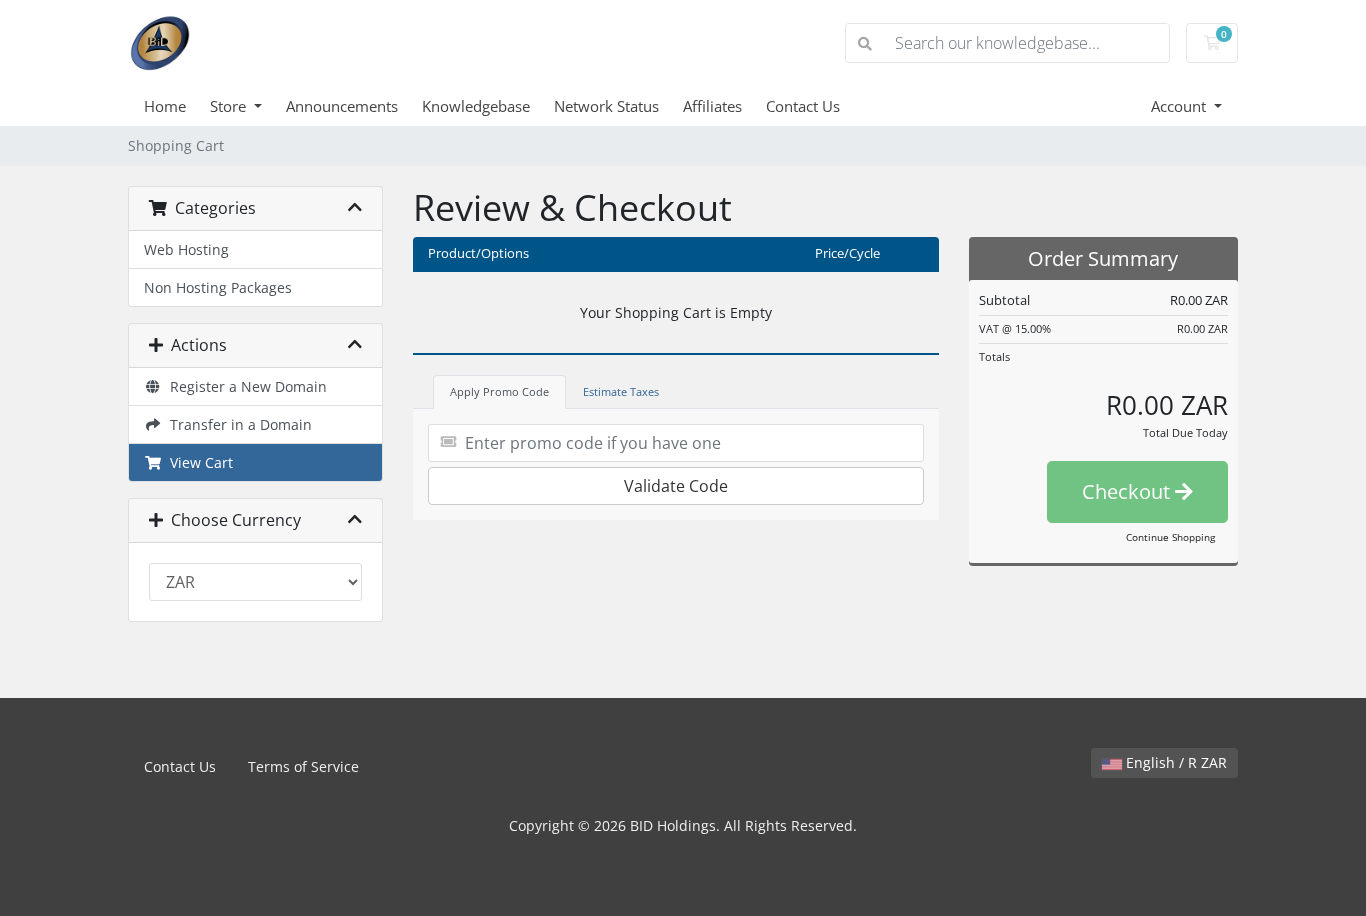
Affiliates (712, 106)
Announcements (342, 106)
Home (165, 106)
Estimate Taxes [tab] (621, 391)
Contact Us (803, 106)
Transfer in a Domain (237, 424)
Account (1180, 106)
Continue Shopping (1170, 537)
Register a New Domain (244, 386)
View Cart (197, 462)
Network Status (606, 106)
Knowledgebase (476, 106)
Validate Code (676, 486)
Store (230, 106)
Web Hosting (186, 249)
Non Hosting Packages (218, 287)
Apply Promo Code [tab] (499, 391)
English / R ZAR (1174, 762)
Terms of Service (303, 766)
